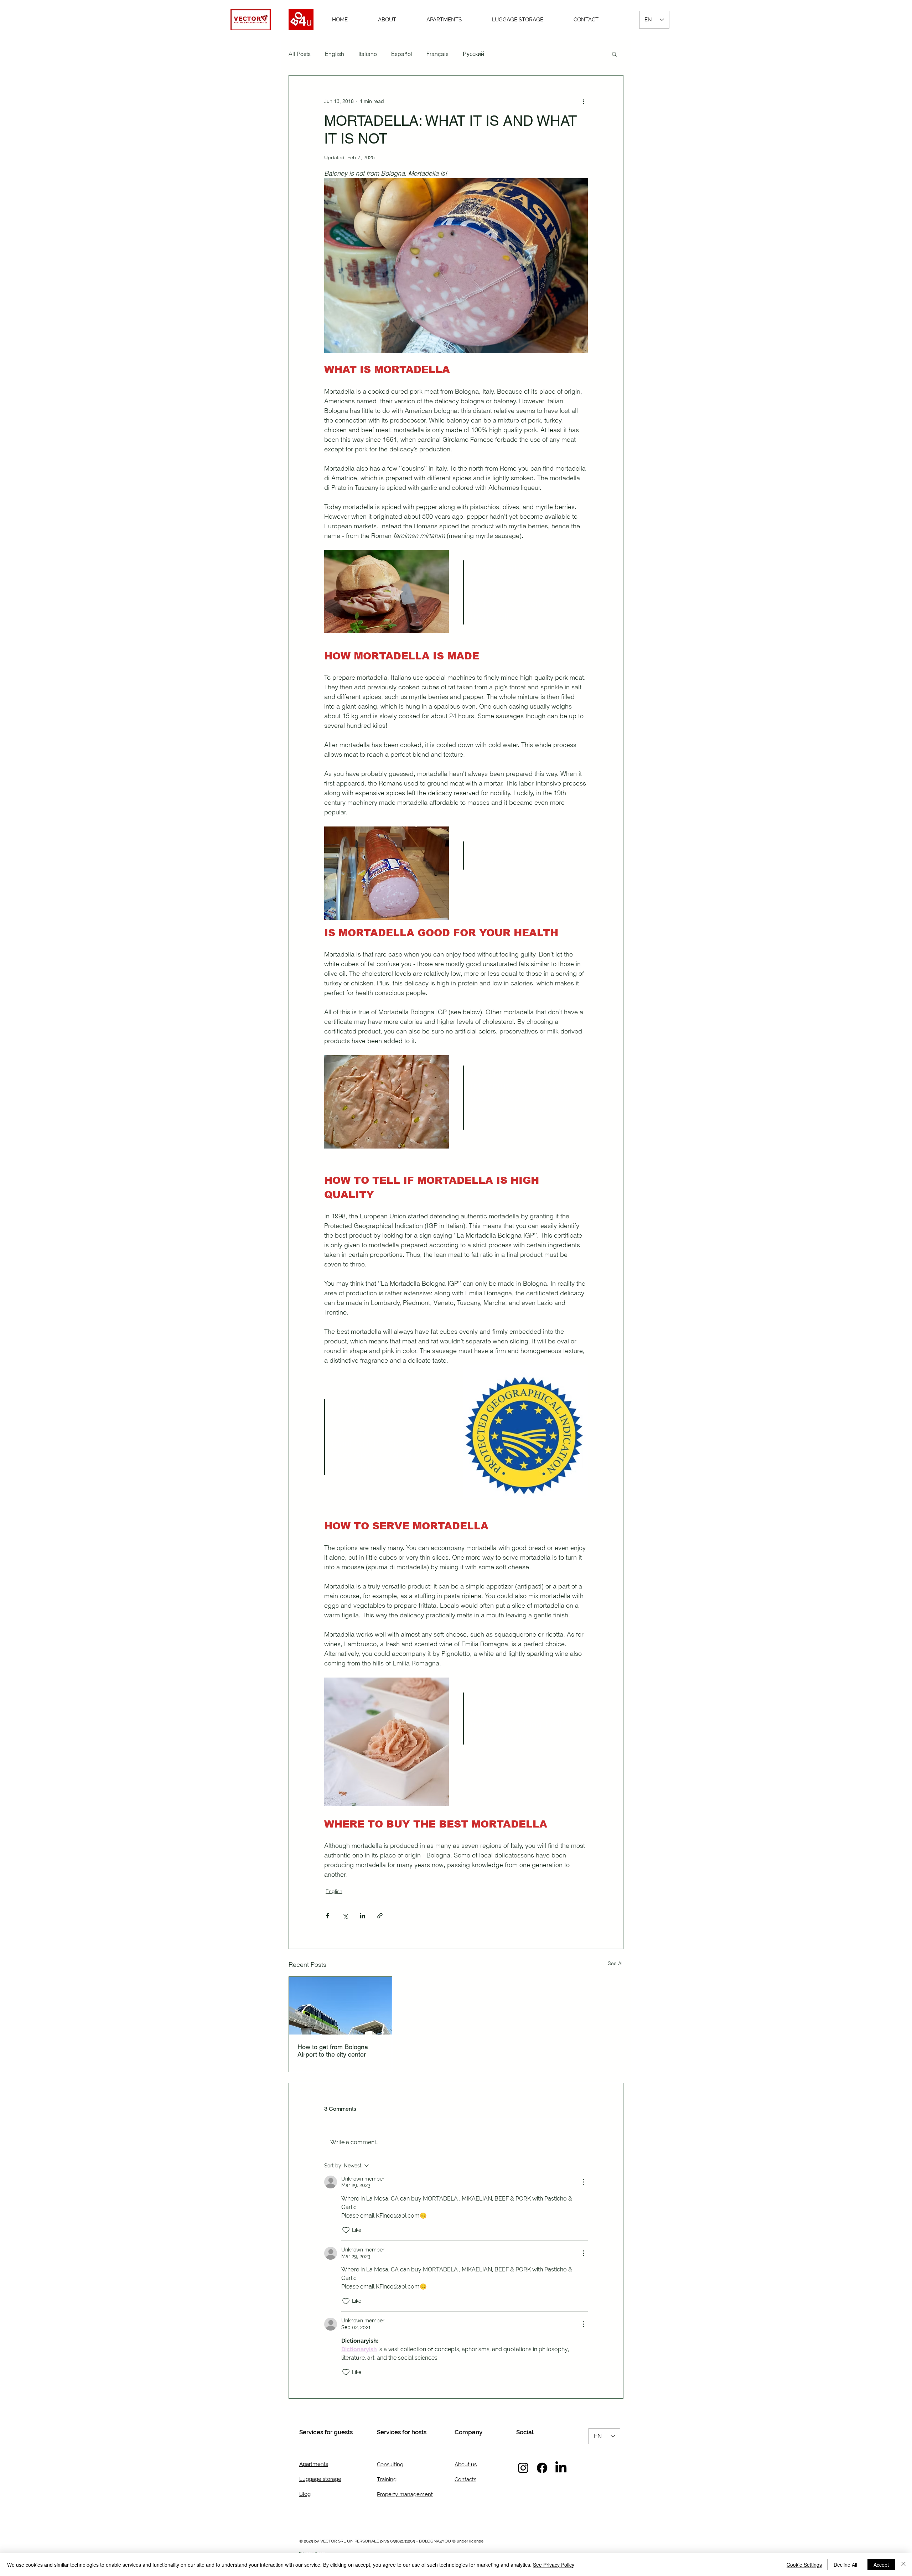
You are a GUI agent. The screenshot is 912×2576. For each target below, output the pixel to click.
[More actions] (584, 101)
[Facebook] (542, 2468)
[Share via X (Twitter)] (345, 1916)
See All (616, 1963)
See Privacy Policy (554, 2565)
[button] (614, 54)
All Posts (300, 54)
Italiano (368, 54)
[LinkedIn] (561, 2468)
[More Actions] (584, 2182)
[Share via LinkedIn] (362, 1916)
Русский (473, 54)
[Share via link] (380, 1916)
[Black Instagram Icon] (523, 2468)
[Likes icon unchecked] (346, 2230)
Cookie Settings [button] (804, 2565)
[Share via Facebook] (328, 1916)
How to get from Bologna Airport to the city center (333, 2051)
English (335, 54)
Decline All (845, 2565)
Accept (881, 2565)
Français (437, 54)
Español (402, 54)
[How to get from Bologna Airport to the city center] (340, 2006)
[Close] (903, 2565)
